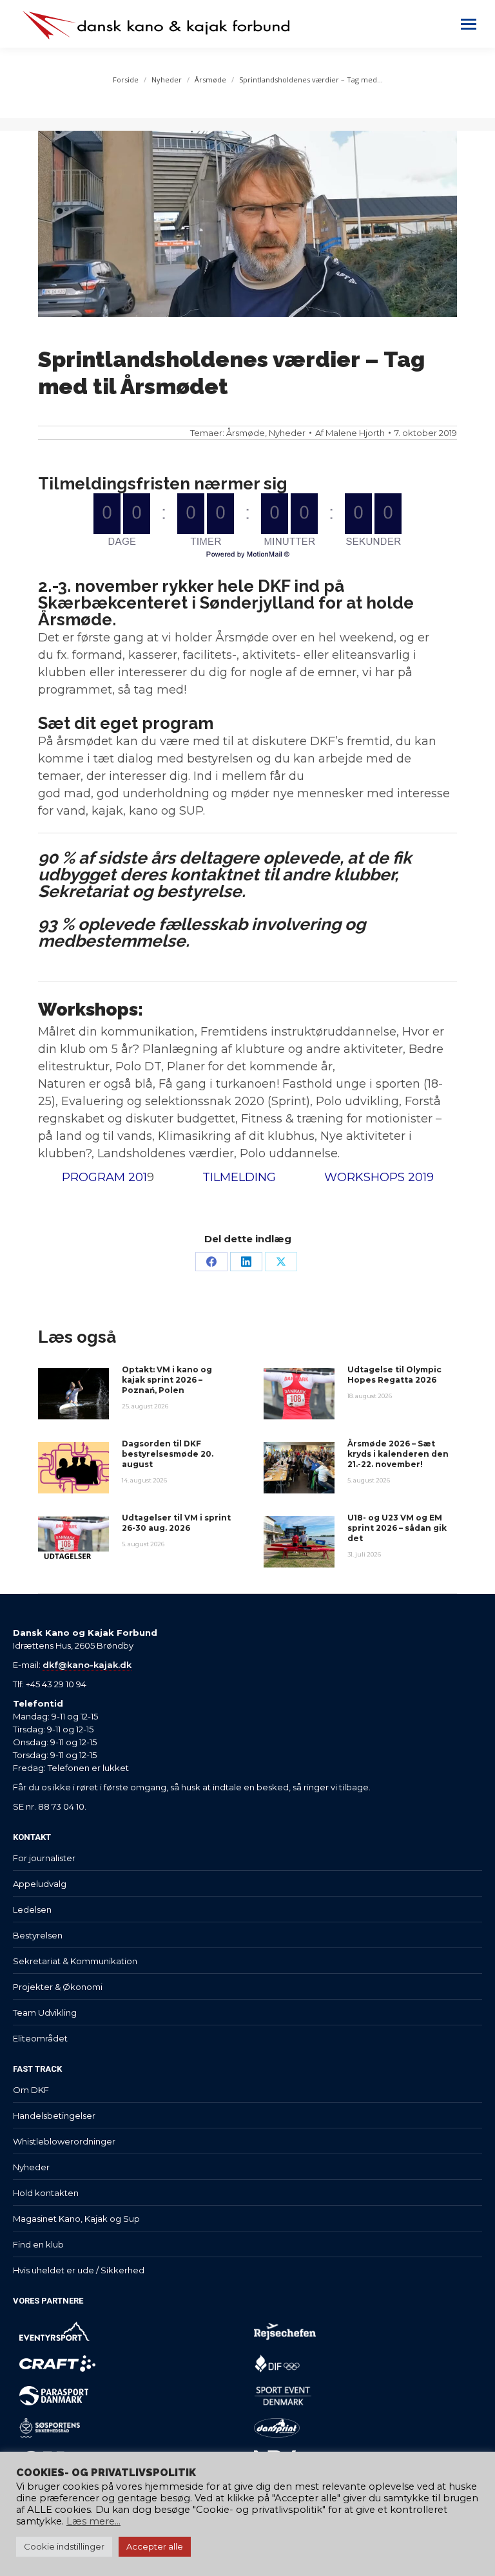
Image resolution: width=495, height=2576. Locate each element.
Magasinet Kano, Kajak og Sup (76, 2219)
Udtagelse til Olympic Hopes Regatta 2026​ (394, 1375)
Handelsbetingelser (54, 2116)
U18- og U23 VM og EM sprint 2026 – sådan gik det (397, 1528)
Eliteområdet (40, 2038)
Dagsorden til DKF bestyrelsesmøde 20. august (168, 1454)
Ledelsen (32, 1909)
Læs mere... (93, 2521)
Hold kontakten (46, 2193)
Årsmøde (246, 433)
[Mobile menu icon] (469, 24)
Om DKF (31, 2090)
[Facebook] (211, 1262)
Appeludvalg (40, 1884)
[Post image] (73, 1394)
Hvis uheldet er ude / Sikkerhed (79, 2270)
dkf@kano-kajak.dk (87, 1665)
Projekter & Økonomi (58, 1987)
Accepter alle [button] (155, 2546)
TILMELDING (239, 1177)
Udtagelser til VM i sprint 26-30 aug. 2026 (176, 1523)
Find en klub (38, 2244)
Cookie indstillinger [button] (64, 2546)
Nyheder (287, 433)
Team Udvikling (45, 2012)
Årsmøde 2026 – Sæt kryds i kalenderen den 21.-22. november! (398, 1454)
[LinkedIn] (246, 1262)
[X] (281, 1262)
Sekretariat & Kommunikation (75, 1961)
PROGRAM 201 (104, 1177)
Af (350, 433)
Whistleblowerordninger (64, 2141)
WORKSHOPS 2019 (379, 1177)
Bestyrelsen (38, 1935)
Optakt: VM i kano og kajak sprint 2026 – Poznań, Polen (167, 1380)
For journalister (44, 1858)
